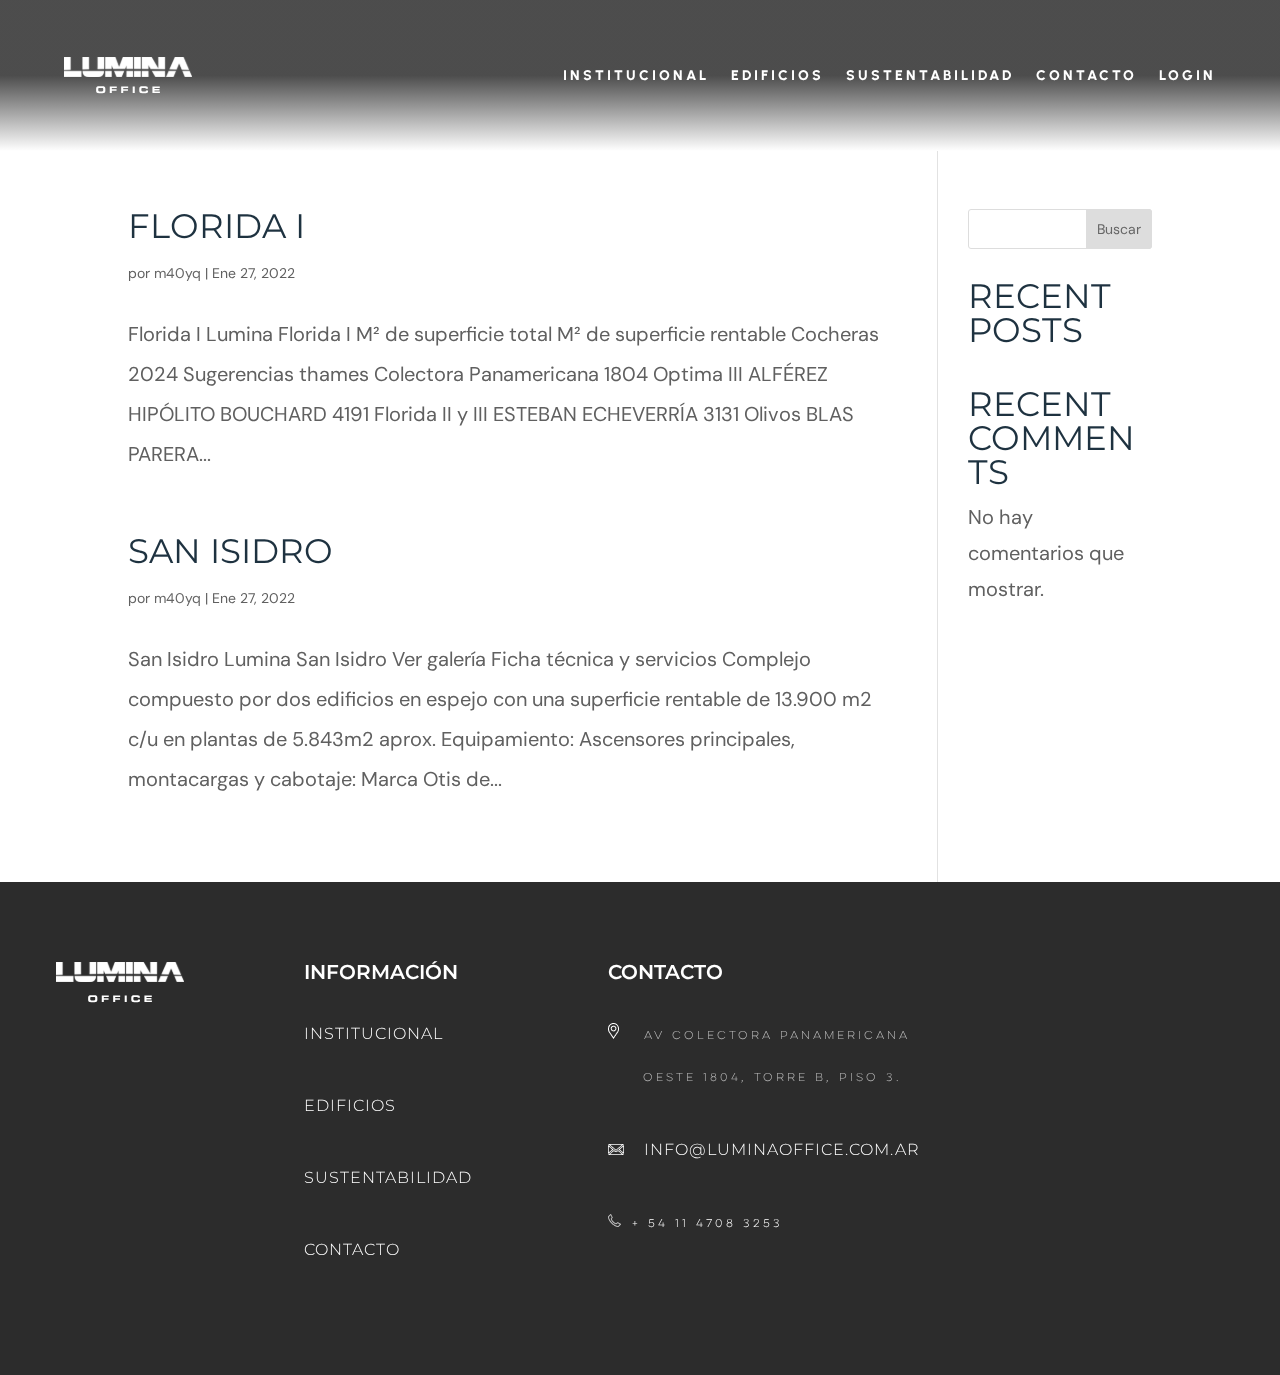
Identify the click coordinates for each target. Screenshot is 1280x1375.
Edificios (777, 76)
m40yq (177, 273)
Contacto (1086, 76)
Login (1187, 76)
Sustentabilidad (930, 76)
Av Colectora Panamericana (777, 1036)
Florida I (216, 226)
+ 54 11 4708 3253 (707, 1224)
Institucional (636, 76)
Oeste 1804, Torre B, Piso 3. (772, 1078)
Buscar (1119, 229)
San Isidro (230, 551)
